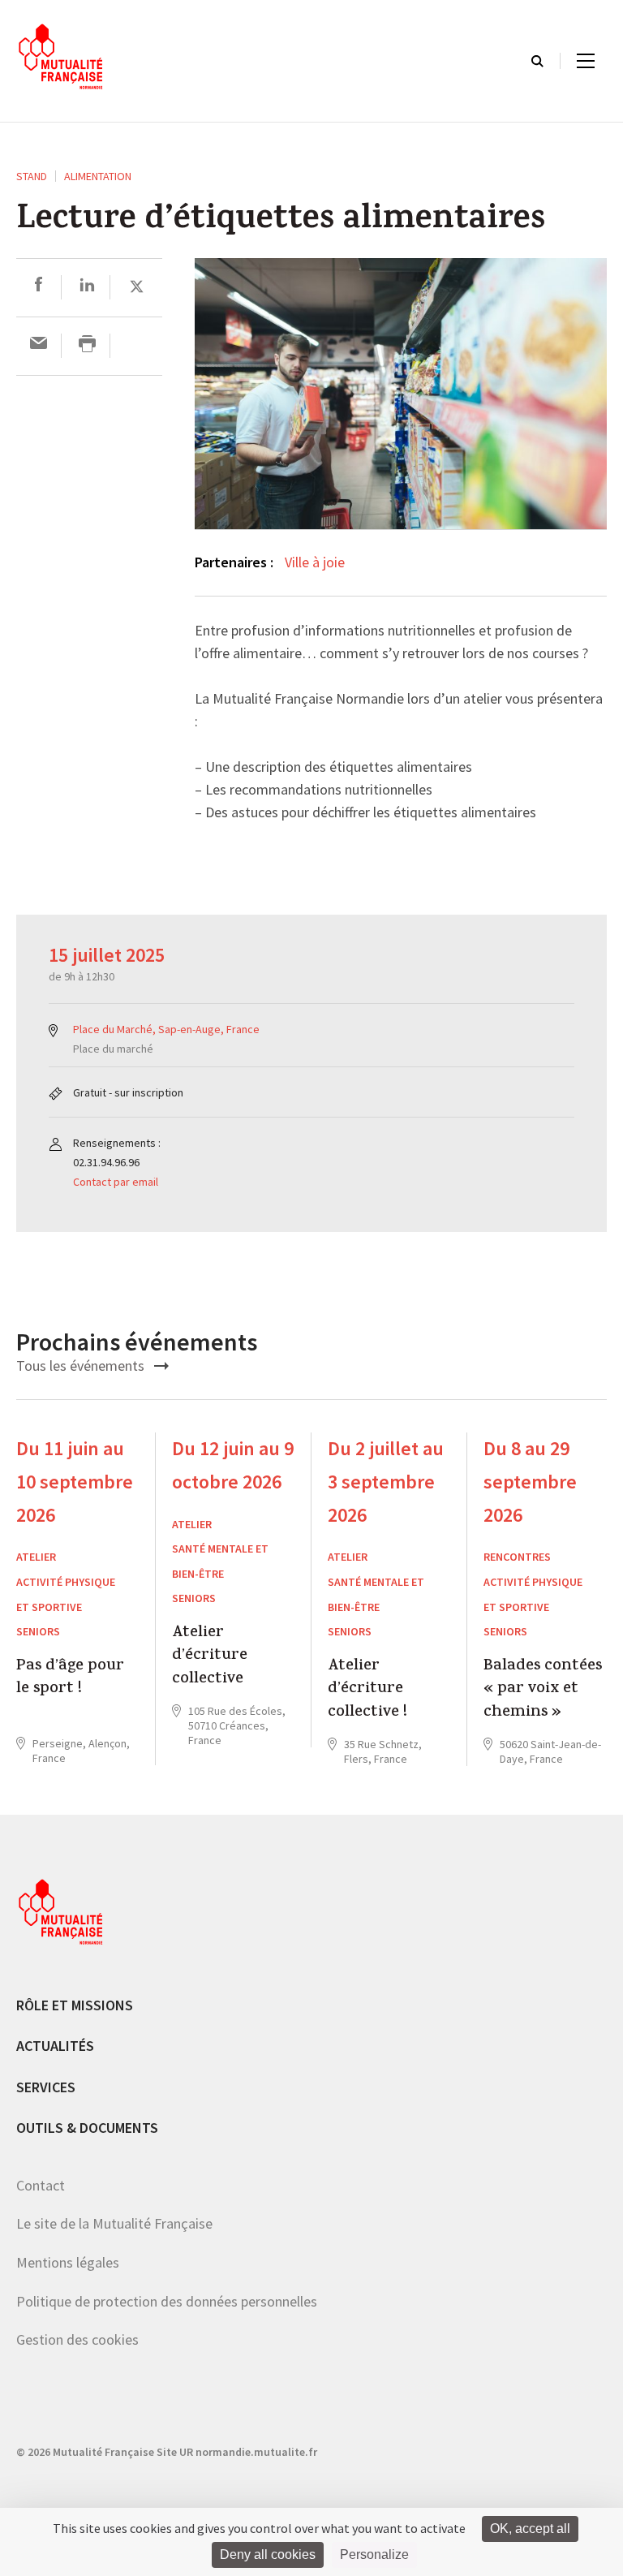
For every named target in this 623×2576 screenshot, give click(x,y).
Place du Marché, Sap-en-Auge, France (166, 1029)
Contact (41, 2185)
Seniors (38, 1631)
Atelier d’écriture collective (210, 1657)
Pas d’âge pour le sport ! (70, 1679)
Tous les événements (82, 1366)
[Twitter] (137, 287)
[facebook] (39, 287)
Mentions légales (68, 2262)
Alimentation (98, 176)
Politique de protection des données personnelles (167, 2301)
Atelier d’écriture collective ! (367, 1690)
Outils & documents (87, 2128)
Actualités (55, 2046)
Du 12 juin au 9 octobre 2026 (233, 1465)
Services (46, 2087)
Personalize (374, 2554)
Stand (32, 176)
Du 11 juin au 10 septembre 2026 (75, 1482)
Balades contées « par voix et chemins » (543, 1690)
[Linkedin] (87, 287)
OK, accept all (530, 2529)
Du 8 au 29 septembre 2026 (530, 1482)
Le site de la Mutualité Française (114, 2223)
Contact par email (116, 1182)
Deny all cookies (268, 2554)
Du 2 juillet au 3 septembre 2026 (386, 1482)
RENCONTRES (517, 1557)
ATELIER (36, 1557)
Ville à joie (315, 562)
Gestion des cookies (77, 2339)
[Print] (87, 345)
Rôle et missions (75, 2005)
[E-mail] (39, 345)
